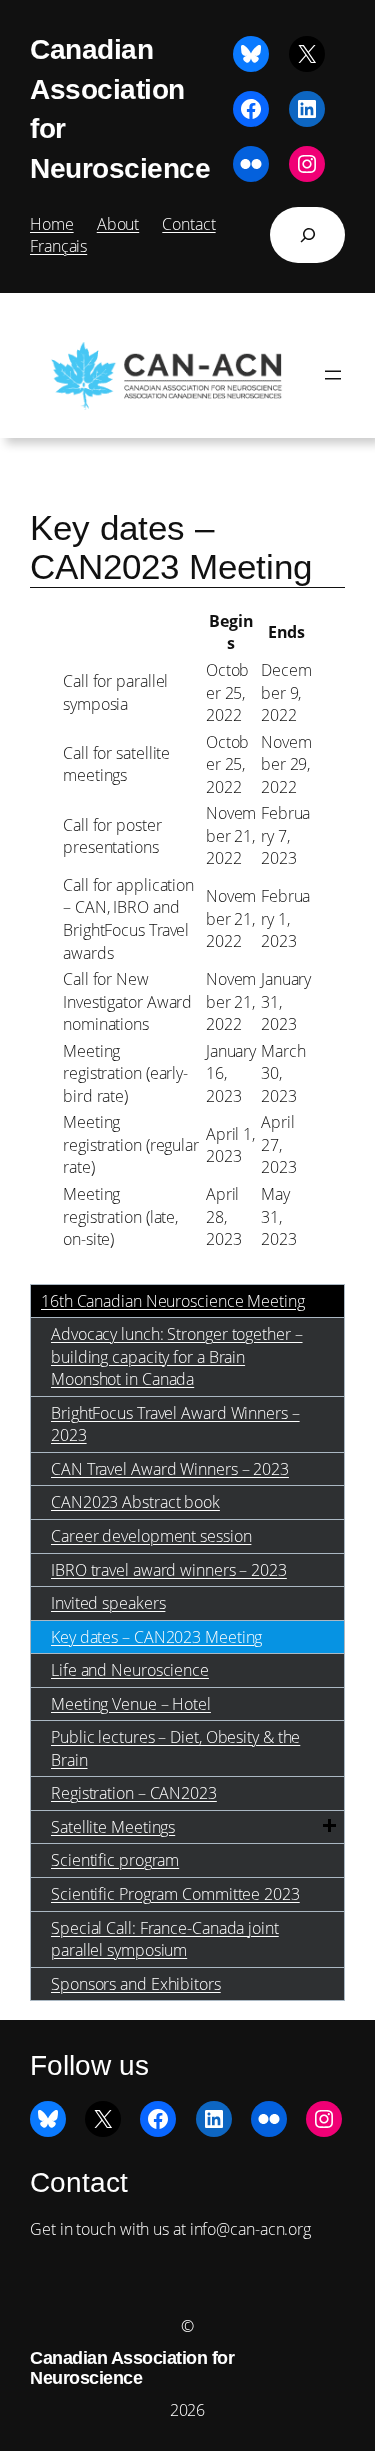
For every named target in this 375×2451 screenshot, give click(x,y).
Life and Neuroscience (130, 1670)
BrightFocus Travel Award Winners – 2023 (175, 1424)
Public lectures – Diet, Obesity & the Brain (175, 1748)
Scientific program (115, 1860)
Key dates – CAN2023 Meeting (156, 1637)
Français (58, 246)
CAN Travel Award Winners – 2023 (170, 1469)
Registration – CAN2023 (134, 1793)
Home (52, 224)
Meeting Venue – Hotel (131, 1704)
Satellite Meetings (113, 1827)
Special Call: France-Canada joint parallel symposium (165, 1939)
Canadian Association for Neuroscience (132, 2368)
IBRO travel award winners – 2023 (169, 1570)
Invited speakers (108, 1603)
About (118, 224)
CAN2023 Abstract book (135, 1502)
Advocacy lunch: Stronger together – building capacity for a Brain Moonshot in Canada (177, 1356)
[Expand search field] (307, 235)
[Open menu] (333, 375)
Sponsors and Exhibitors (136, 1984)
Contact (188, 224)
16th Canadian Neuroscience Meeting (173, 1301)
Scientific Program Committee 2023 (175, 1894)
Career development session (151, 1536)
